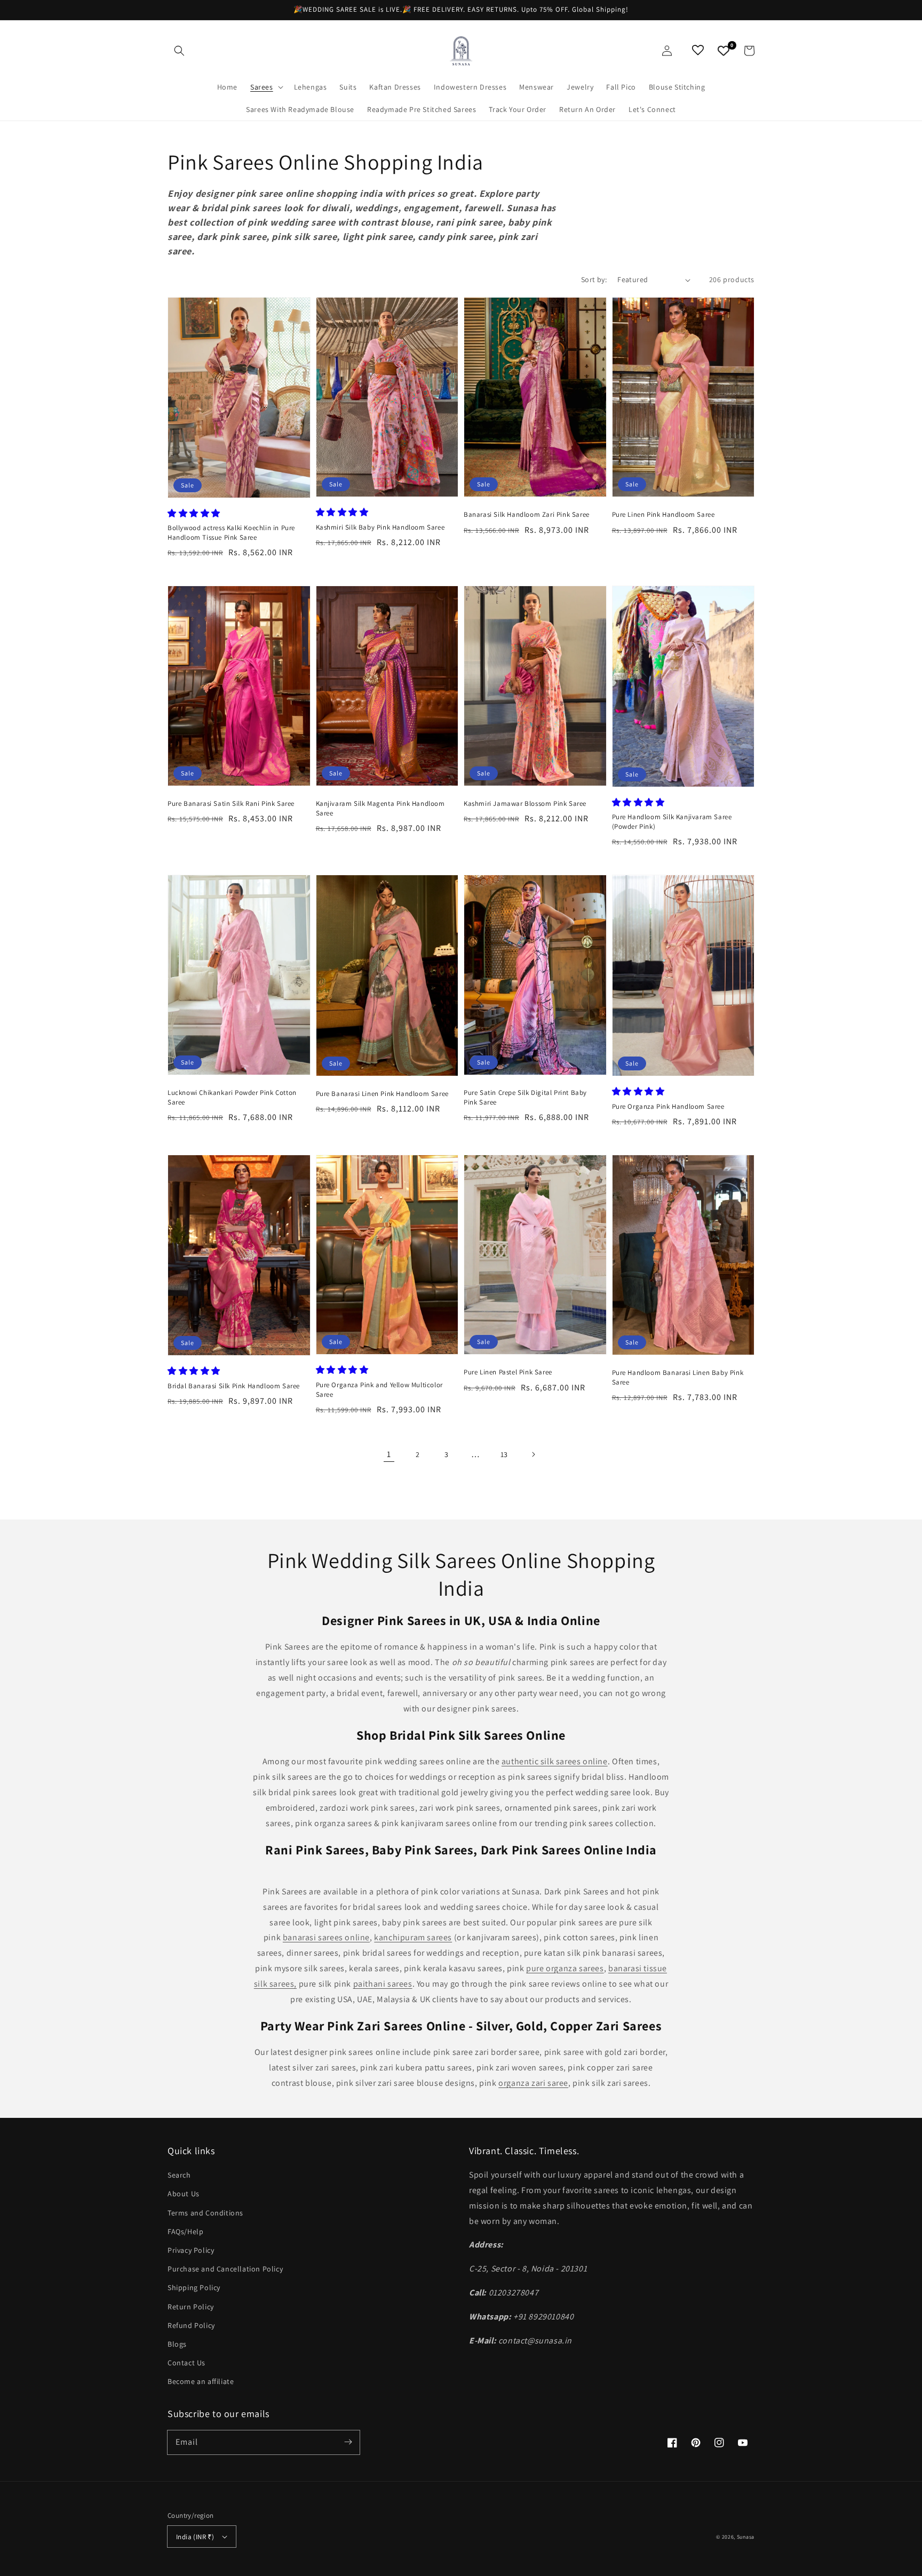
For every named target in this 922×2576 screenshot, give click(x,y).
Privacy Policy (191, 2250)
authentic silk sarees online (555, 1761)
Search (179, 2175)
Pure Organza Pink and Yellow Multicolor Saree (379, 1390)
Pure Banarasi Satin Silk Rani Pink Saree (231, 803)
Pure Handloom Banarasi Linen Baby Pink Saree (678, 1377)
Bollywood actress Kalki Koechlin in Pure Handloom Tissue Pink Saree (231, 533)
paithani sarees (383, 1984)
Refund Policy (191, 2325)
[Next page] (533, 1454)
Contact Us (186, 2363)
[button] (179, 51)
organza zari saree (533, 2083)
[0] (724, 51)
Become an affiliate (201, 2381)
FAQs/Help (185, 2231)
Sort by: (594, 279)
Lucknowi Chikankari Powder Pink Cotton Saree (232, 1097)
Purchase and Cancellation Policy (225, 2269)
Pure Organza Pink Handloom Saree (668, 1106)
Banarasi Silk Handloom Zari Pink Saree (527, 514)
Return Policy (191, 2307)
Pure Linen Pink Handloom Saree (663, 514)
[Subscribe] (348, 2442)
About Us (184, 2194)
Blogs (177, 2344)
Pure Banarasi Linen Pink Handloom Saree (382, 1094)
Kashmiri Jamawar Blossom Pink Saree (525, 803)
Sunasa (746, 2537)
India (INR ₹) (195, 2537)
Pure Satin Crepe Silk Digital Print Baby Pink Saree (525, 1097)
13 (504, 1454)
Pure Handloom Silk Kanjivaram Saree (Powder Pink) (672, 822)
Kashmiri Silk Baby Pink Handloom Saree (380, 527)
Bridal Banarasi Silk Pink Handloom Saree (234, 1386)
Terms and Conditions (205, 2213)
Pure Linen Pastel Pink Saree (508, 1372)
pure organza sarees (565, 1968)
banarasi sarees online (326, 1937)
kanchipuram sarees (413, 1937)
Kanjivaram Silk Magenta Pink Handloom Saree (380, 808)
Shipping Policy (194, 2287)
